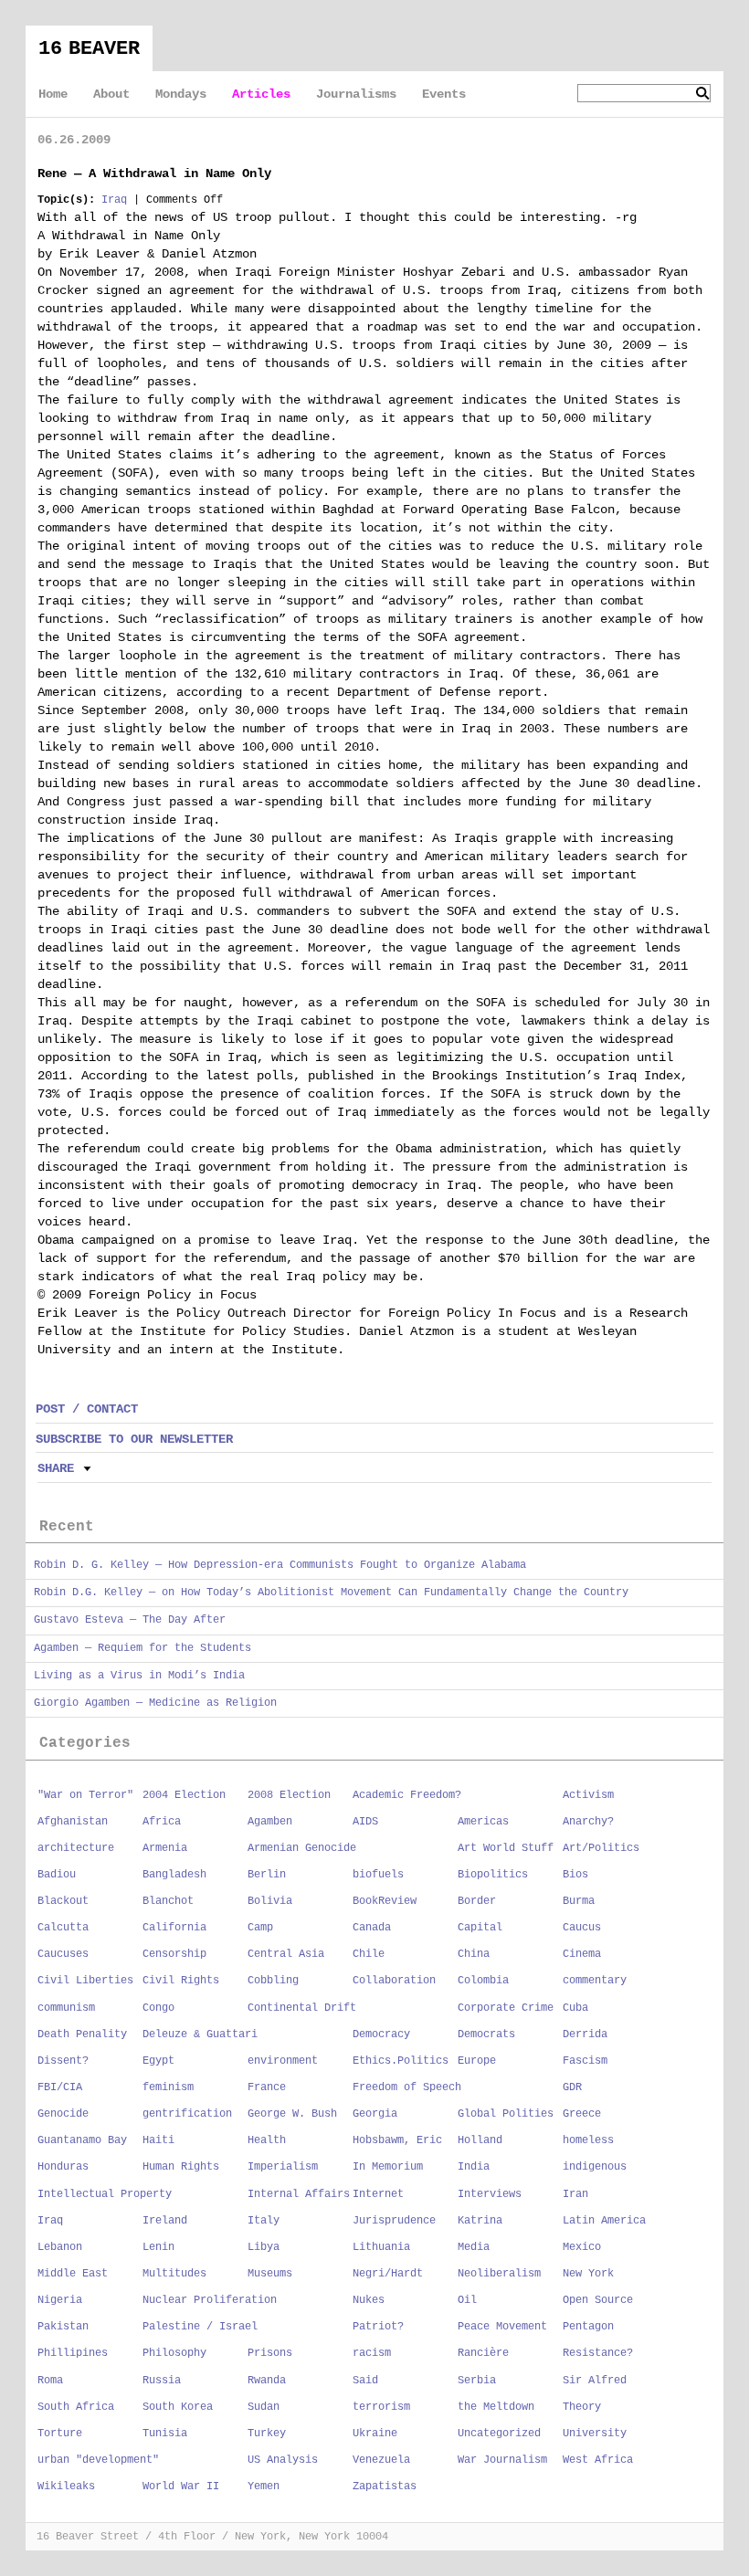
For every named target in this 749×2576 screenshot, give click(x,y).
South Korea (178, 2407)
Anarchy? (588, 1822)
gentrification (187, 2114)
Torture (60, 2434)
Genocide (63, 2114)
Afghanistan (73, 1822)
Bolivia (270, 1901)
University (595, 2434)
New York (588, 2274)
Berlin (267, 1875)
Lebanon (60, 2247)
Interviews (490, 2194)
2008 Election (289, 1795)
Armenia (165, 1848)
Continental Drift (302, 2008)
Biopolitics (493, 1875)
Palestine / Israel (200, 2327)
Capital (480, 1928)
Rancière (483, 2353)
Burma (579, 1901)
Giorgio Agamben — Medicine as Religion (155, 1703)
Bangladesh (174, 1875)
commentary (595, 1981)
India (474, 2167)
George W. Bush (292, 2114)
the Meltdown (496, 2407)
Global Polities (506, 2114)
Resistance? (598, 2353)
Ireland (165, 2221)
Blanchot (168, 1901)
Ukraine (375, 2434)
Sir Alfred (595, 2381)
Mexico (582, 2247)
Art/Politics (601, 1848)
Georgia (375, 2114)
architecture (76, 1848)
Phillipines (73, 2353)
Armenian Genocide (302, 1848)
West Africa (598, 2460)
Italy (264, 2221)
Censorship (174, 1954)
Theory (582, 2407)
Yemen (264, 2487)
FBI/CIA (60, 2087)
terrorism (381, 2407)
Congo (158, 2008)
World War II (181, 2487)
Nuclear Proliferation (210, 2300)
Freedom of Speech (407, 2087)
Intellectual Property (105, 2194)
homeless (588, 2140)
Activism (588, 1795)
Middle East (73, 2274)
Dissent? (63, 2061)
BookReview (385, 1901)
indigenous (595, 2167)
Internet (378, 2194)
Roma (50, 2381)
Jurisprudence (394, 2221)
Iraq (114, 200)
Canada (372, 1928)
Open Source (598, 2300)
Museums (270, 2274)
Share (56, 1468)
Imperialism (283, 2167)
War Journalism (502, 2460)
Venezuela (381, 2460)
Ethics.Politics (401, 2061)
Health (267, 2140)
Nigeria (60, 2300)
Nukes (369, 2300)
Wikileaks (66, 2487)
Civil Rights (181, 1981)
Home (53, 94)
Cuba (575, 2008)
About (111, 94)
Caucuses (63, 1954)
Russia (162, 2381)
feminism (168, 2087)
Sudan (264, 2407)
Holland (480, 2140)
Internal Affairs (299, 2194)
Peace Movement (502, 2327)
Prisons (270, 2353)
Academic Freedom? (407, 1795)
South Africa (76, 2407)
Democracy (381, 2035)
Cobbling (273, 1981)
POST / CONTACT (87, 1409)
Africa (162, 1822)
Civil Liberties (85, 1981)
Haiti (158, 2140)
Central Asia (286, 1954)
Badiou (57, 1875)
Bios (575, 1875)
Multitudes (174, 2274)
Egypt (158, 2061)
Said (365, 2381)
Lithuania (381, 2247)
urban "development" (98, 2460)
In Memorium (388, 2167)
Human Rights (181, 2167)
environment (283, 2061)
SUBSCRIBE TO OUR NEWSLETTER (134, 1439)
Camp (260, 1928)
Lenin (158, 2247)
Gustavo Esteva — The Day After (130, 1620)
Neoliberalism (499, 2274)
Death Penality (82, 2035)
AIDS (365, 1822)
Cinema (582, 1954)
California (174, 1928)
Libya (264, 2247)
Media (474, 2247)
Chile (369, 1954)
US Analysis (283, 2460)
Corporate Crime (506, 2008)
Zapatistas (385, 2487)
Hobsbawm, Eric (397, 2140)
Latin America (604, 2221)
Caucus (582, 1928)
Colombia (483, 1981)
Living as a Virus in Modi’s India (139, 1676)
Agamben (270, 1822)
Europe (477, 2061)
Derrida (585, 2035)
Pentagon (588, 2327)
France (267, 2087)
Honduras (63, 2167)
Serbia (477, 2381)
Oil (467, 2300)
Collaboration (394, 1981)
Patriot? (378, 2327)
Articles (261, 94)
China (474, 1954)
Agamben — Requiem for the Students (142, 1648)
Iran (575, 2194)
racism (372, 2353)
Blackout (63, 1901)
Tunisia (165, 2434)
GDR (572, 2087)
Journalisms (356, 94)
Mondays (181, 94)
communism (66, 2008)
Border (477, 1901)
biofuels (378, 1875)
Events (444, 94)
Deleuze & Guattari (200, 2035)
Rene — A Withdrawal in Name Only (154, 173)
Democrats (486, 2035)
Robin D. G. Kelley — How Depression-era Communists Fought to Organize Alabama (280, 1565)
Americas (483, 1822)
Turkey (267, 2434)
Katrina (480, 2221)
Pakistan (63, 2327)
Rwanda (267, 2381)
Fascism (585, 2061)
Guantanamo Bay (82, 2140)
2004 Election (184, 1795)
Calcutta (63, 1928)
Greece (582, 2114)
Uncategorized (499, 2434)
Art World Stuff (506, 1848)
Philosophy (174, 2353)
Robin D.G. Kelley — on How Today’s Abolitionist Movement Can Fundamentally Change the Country (331, 1593)
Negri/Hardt (388, 2274)
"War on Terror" (85, 1795)
